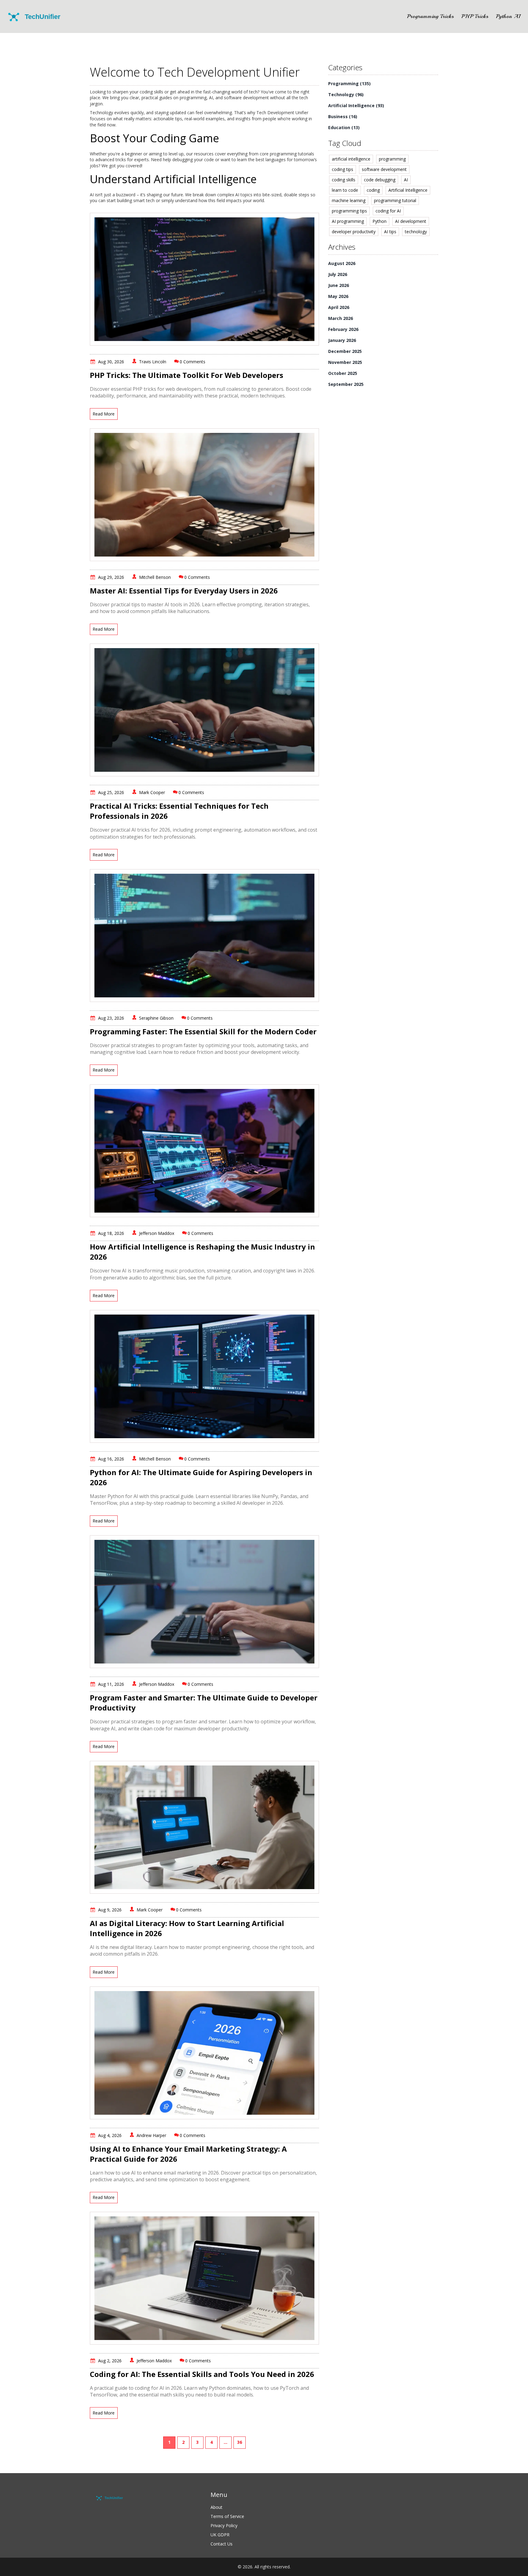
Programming (349, 83)
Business (343, 116)
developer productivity (354, 232)
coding (373, 190)
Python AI (508, 16)
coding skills (344, 180)
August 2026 (342, 263)
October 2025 (343, 373)
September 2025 (346, 384)
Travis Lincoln (153, 362)
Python (380, 221)
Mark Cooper (152, 792)
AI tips (390, 232)
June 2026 (339, 285)
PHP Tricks (475, 16)
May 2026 (338, 296)
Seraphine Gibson (156, 1018)
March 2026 (341, 318)
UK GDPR (220, 2535)
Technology (346, 94)
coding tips (343, 169)
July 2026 (338, 274)
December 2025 (345, 351)
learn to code (345, 190)
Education (344, 127)
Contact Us (222, 2544)
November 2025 (345, 362)
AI (406, 180)
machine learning (349, 200)
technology (416, 232)
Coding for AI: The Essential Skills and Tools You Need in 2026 (202, 2374)
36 (240, 2442)
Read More (104, 414)
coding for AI (388, 211)
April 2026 (339, 307)
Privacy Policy (224, 2525)
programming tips (349, 211)
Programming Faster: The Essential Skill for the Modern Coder (203, 1031)
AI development (411, 221)
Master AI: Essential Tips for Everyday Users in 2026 (184, 591)
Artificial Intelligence (356, 105)
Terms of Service (227, 2516)
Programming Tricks (431, 16)
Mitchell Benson (155, 577)
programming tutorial (395, 200)
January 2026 (342, 340)
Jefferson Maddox (157, 1233)
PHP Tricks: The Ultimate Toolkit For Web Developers (187, 375)
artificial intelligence (351, 159)
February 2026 (343, 329)
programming (392, 159)
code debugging (380, 180)
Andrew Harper (151, 2135)
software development (384, 169)
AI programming (348, 221)
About (216, 2507)
